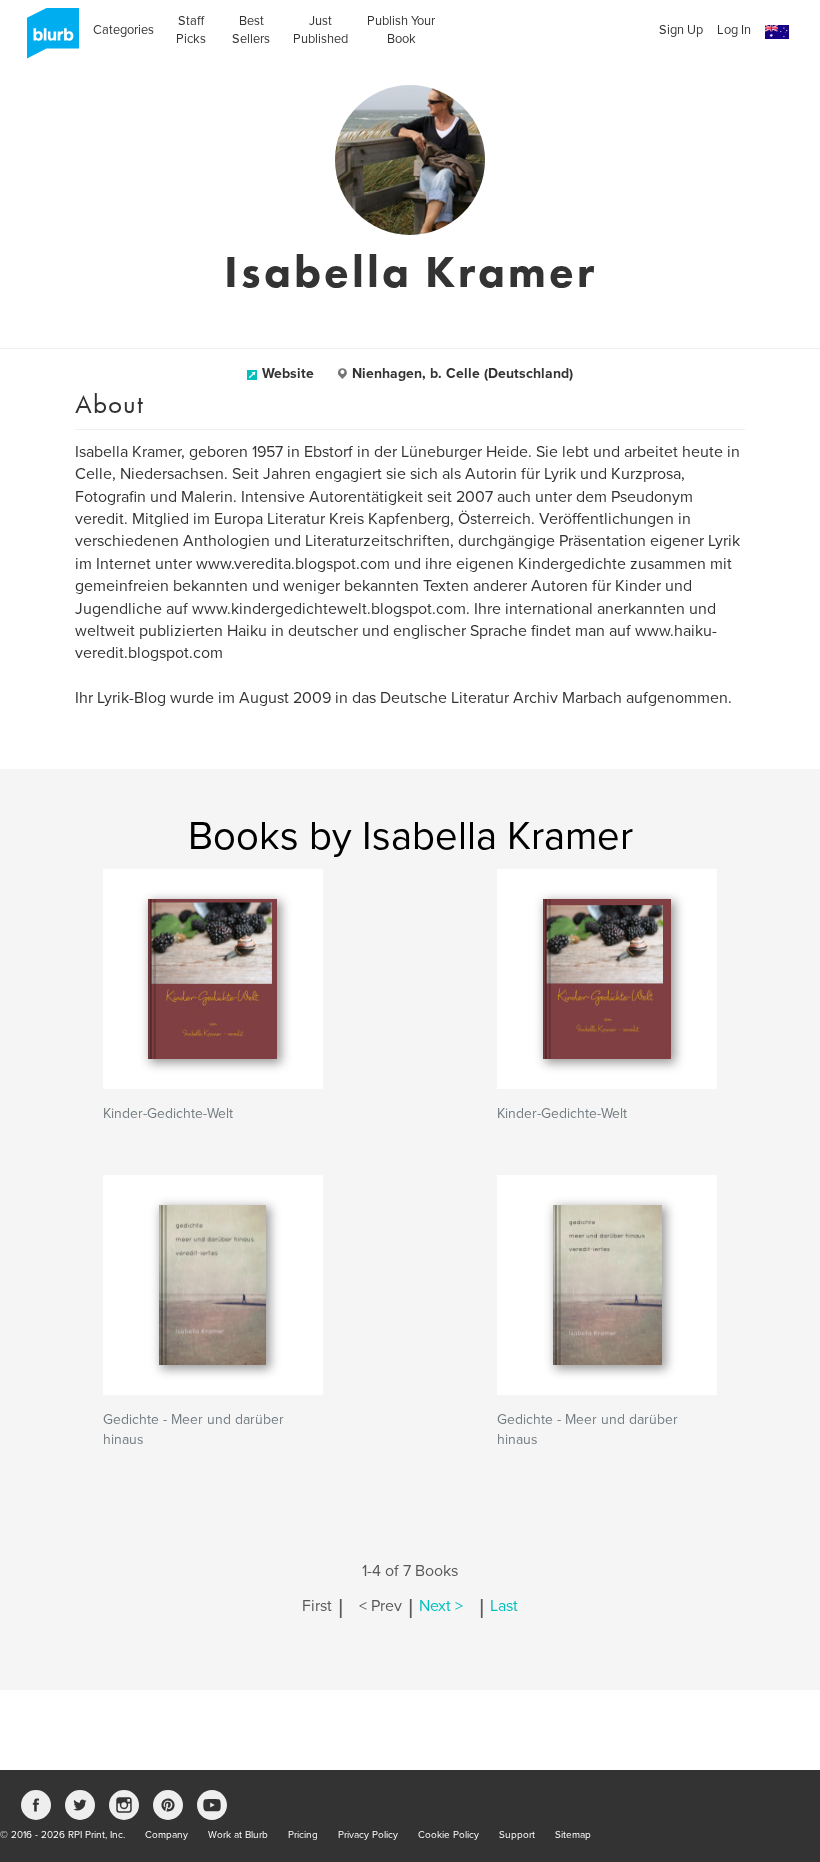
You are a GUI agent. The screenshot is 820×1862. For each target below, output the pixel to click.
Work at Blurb (238, 1835)
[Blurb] (47, 40)
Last (504, 1606)
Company (166, 1835)
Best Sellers (251, 30)
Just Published (320, 30)
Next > (441, 1606)
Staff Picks (191, 30)
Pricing (303, 1835)
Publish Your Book (401, 30)
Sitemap (573, 1835)
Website (288, 373)
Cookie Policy (448, 1835)
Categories (123, 30)
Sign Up (681, 30)
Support (517, 1835)
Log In (734, 30)
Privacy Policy (368, 1835)
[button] (777, 32)
